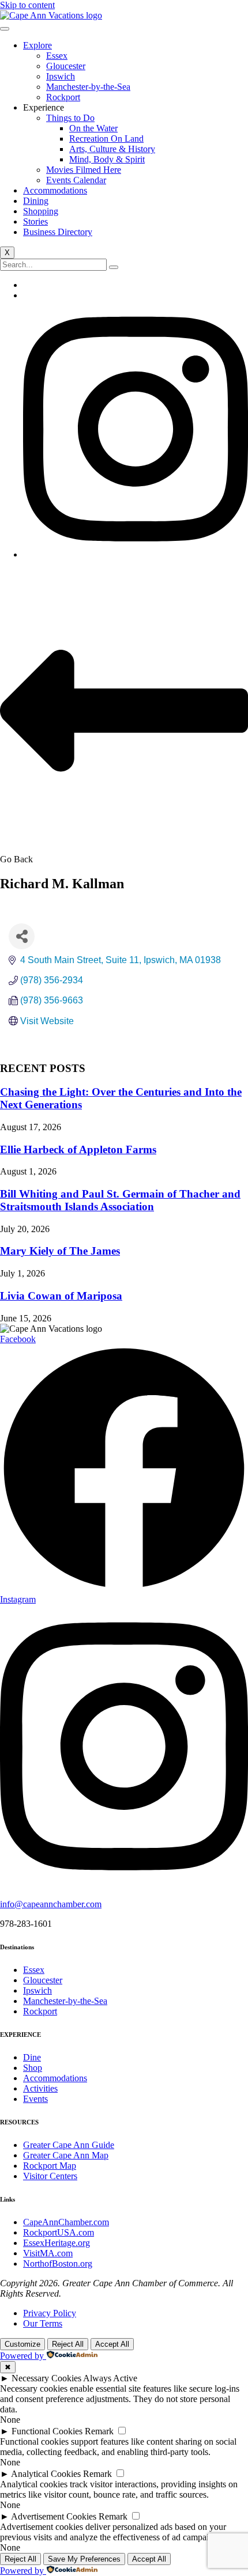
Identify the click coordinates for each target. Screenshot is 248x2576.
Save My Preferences (84, 2559)
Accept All (112, 2344)
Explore (37, 45)
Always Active (110, 2378)
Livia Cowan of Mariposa (61, 1296)
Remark (99, 2431)
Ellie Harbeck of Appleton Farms (78, 1149)
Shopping (41, 211)
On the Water (93, 128)
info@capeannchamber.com (51, 1904)
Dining (36, 201)
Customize (22, 2344)
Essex (57, 56)
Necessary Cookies (46, 2378)
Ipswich (61, 76)
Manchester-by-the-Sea (88, 87)
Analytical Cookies (46, 2474)
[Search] (114, 267)
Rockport (63, 97)
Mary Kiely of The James (60, 1251)
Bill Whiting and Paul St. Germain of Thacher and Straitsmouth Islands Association (120, 1200)
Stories (35, 221)
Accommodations (55, 190)
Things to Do (70, 118)
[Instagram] (136, 554)
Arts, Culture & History (112, 149)
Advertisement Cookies (54, 2516)
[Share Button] (22, 936)
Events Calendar (76, 180)
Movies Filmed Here (84, 170)
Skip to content (27, 5)
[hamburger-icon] (5, 29)
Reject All (68, 2344)
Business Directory (58, 232)
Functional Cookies (47, 2431)
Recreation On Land (106, 139)
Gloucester (66, 66)
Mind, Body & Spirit (107, 159)
